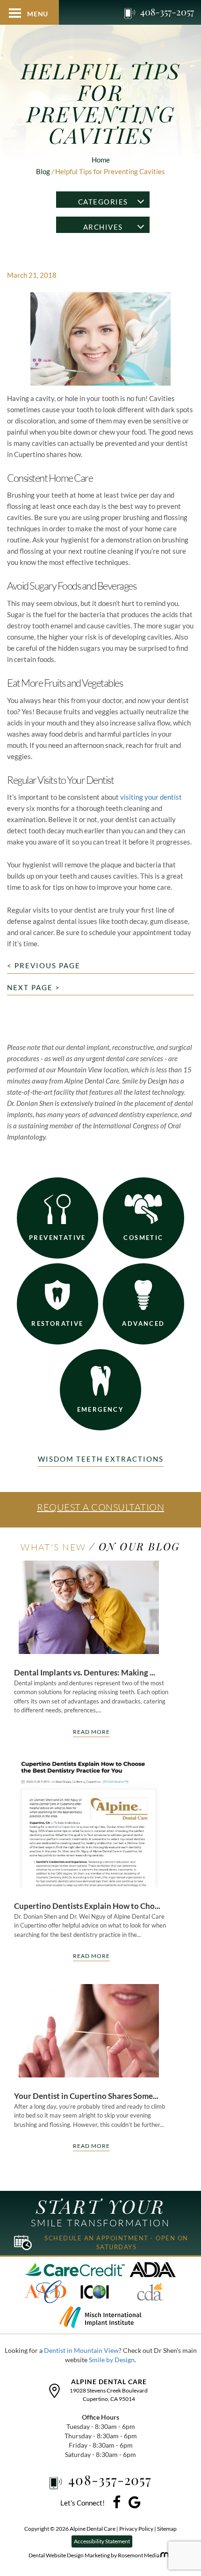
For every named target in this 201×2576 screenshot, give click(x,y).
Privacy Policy (137, 2529)
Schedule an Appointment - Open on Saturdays (116, 2242)
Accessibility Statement (102, 2541)
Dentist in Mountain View (81, 2350)
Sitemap (167, 2529)
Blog (43, 171)
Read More (91, 1732)
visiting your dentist (151, 797)
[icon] (117, 2505)
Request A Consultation (100, 1507)
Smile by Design (112, 2360)
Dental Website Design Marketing (70, 2555)
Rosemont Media (139, 2555)
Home (101, 160)
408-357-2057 (167, 12)
